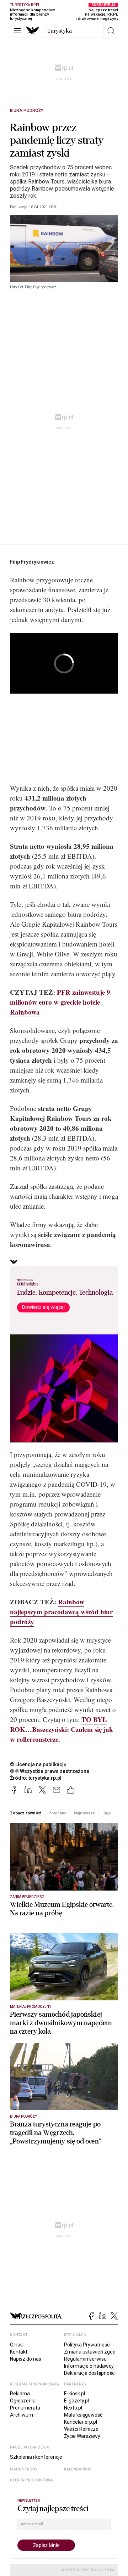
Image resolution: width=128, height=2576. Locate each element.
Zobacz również (25, 1813)
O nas (16, 2345)
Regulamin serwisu (85, 2359)
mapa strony (24, 2469)
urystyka (60, 31)
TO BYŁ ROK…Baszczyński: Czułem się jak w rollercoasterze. (62, 1729)
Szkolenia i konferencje (36, 2457)
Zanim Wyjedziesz (27, 1897)
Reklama (20, 2394)
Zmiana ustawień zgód (90, 2352)
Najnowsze (85, 1813)
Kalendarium (78, 2469)
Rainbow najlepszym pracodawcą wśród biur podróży (61, 1612)
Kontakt (19, 2352)
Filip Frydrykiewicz (32, 562)
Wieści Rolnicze (81, 2429)
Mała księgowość (83, 2415)
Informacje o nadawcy (89, 2366)
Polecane (57, 1813)
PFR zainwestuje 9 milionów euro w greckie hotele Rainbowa (60, 1002)
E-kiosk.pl (74, 2394)
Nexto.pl (73, 2408)
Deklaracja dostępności (90, 2373)
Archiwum (22, 2415)
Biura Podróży (27, 111)
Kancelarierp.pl (81, 2422)
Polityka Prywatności (87, 2345)
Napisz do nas (26, 2359)
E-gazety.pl (76, 2401)
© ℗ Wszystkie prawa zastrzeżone (50, 1771)
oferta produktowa (31, 2480)
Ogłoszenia (23, 2401)
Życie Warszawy (82, 2436)
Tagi (107, 1813)
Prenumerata (25, 2408)
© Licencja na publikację (38, 1764)
